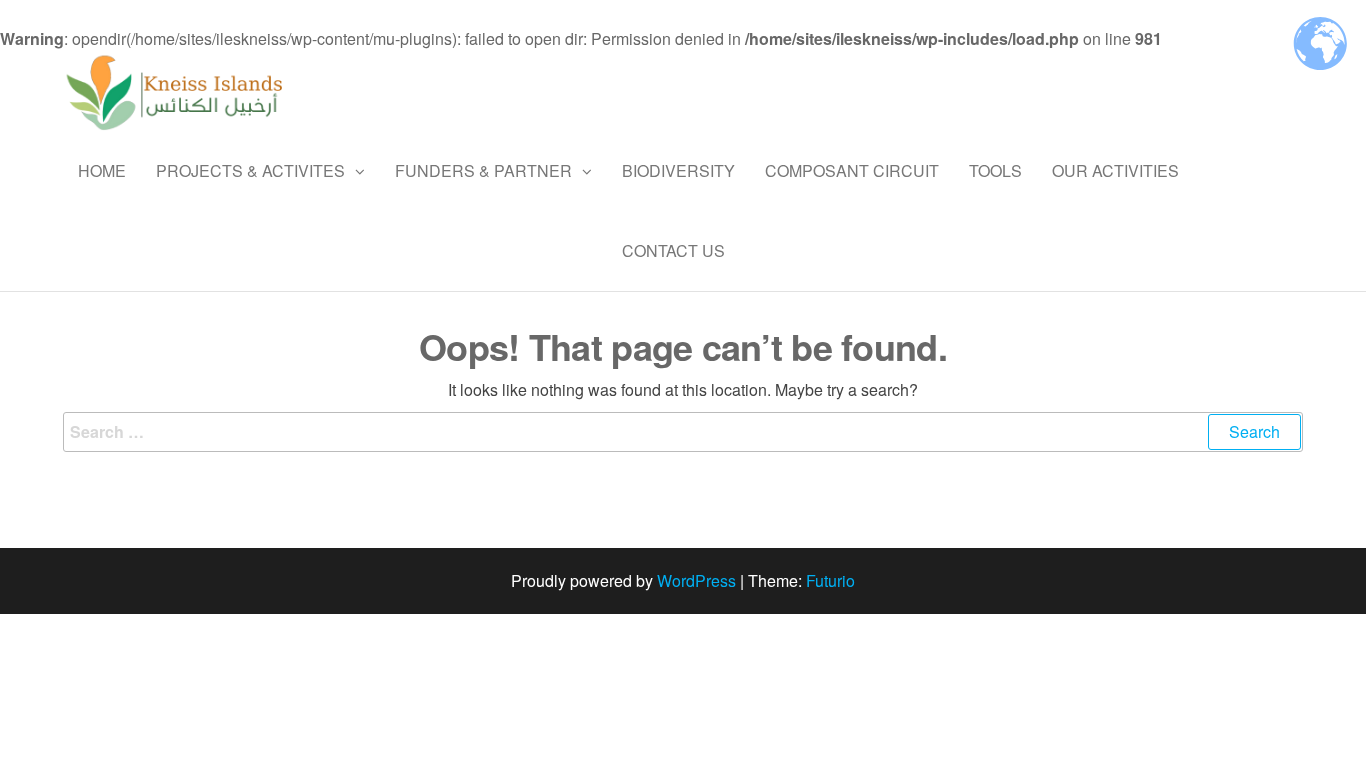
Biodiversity (678, 170)
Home (102, 170)
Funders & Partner (483, 170)
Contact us (673, 250)
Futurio (830, 580)
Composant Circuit (852, 170)
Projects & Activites (250, 170)
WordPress (696, 580)
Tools (995, 170)
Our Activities (1115, 170)
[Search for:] (683, 432)
